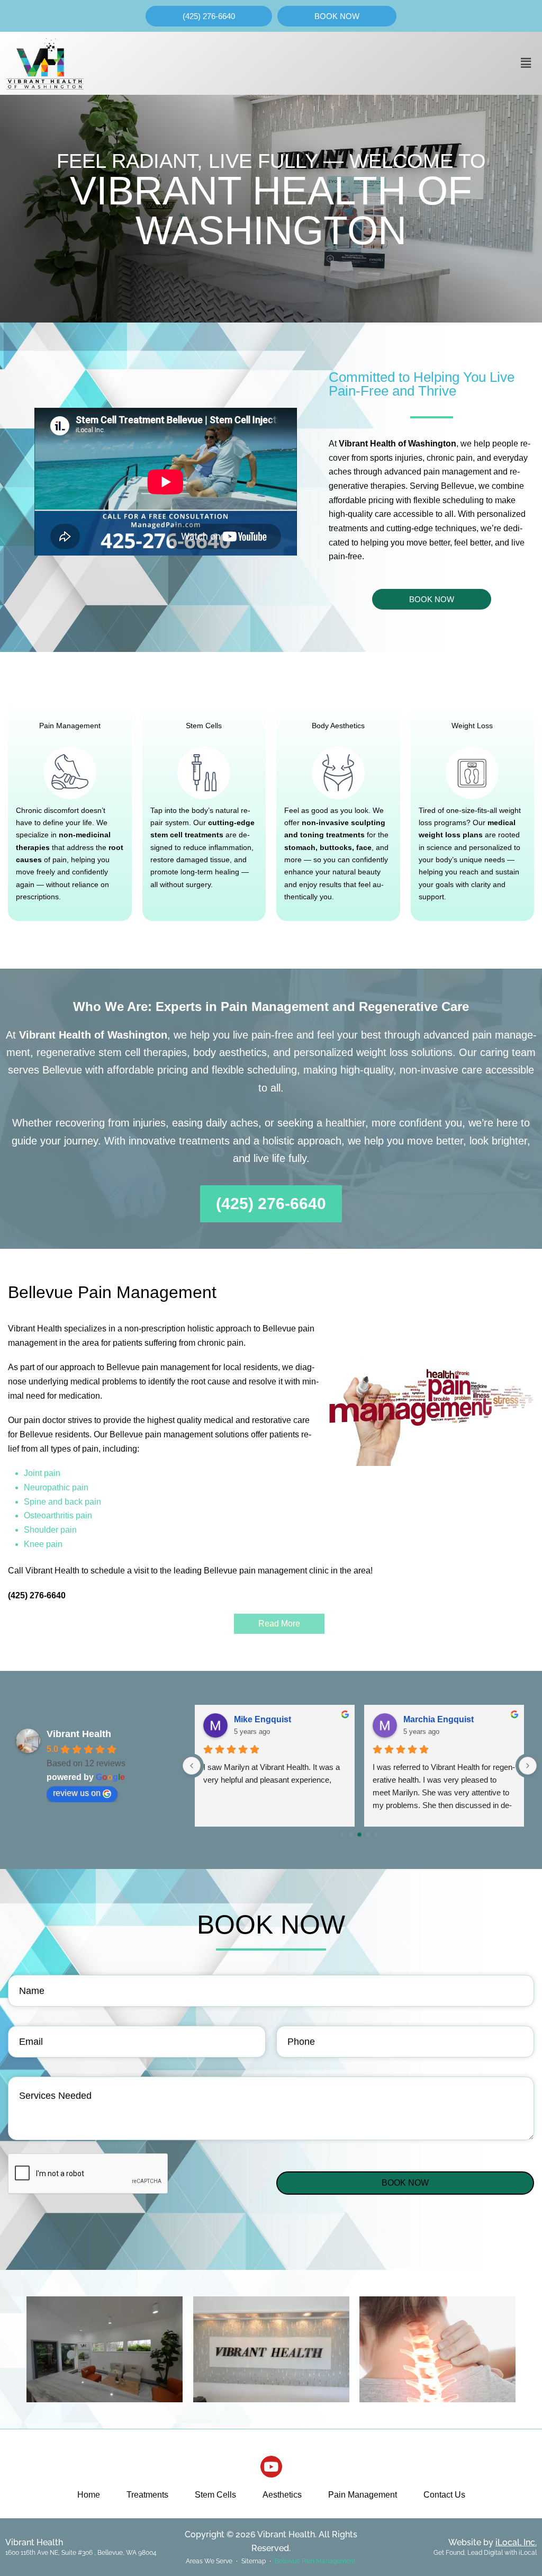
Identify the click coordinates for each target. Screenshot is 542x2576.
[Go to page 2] (360, 1835)
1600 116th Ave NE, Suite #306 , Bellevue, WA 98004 (81, 2553)
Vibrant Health (79, 1734)
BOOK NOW (405, 2183)
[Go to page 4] (377, 1834)
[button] (526, 63)
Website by (493, 2542)
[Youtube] (271, 2467)
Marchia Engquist (439, 1719)
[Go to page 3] (368, 1834)
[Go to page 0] (343, 1834)
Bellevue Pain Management (315, 2561)
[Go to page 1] (351, 1834)
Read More (279, 1624)
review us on (77, 1793)
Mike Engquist (263, 1719)
